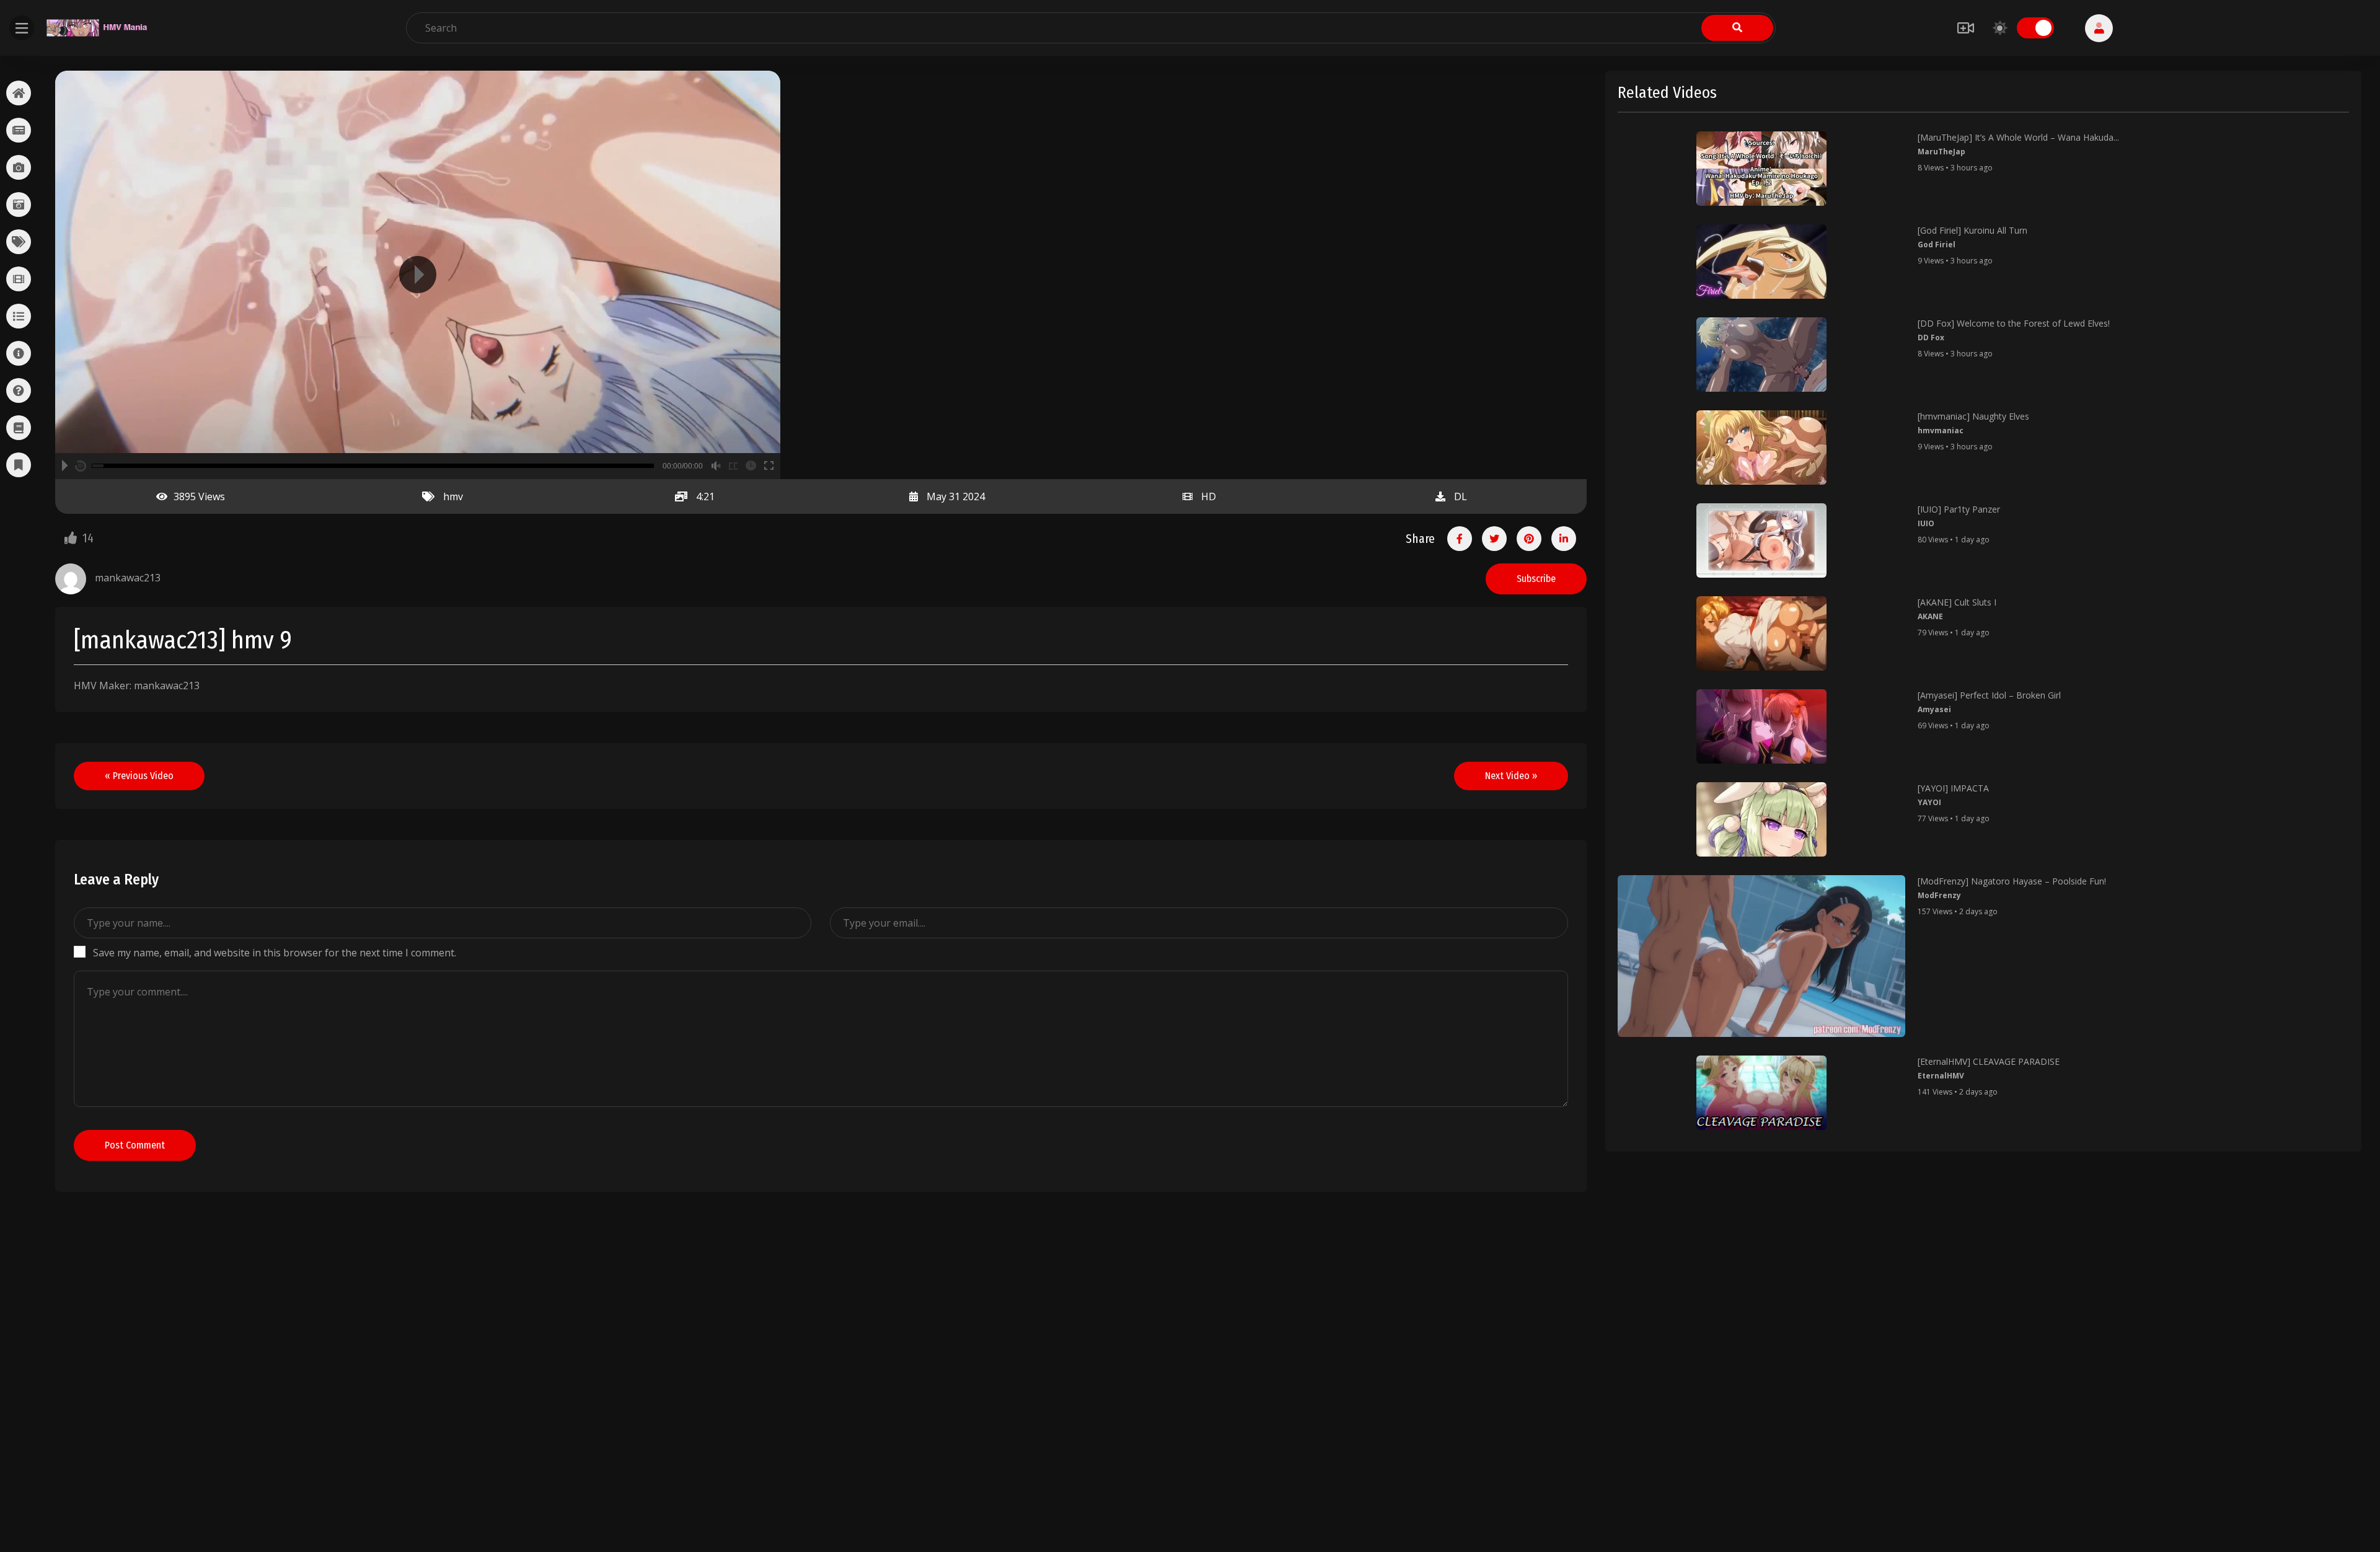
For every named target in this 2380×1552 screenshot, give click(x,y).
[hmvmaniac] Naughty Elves (1973, 416)
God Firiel (1937, 245)
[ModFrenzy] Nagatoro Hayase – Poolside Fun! (2012, 881)
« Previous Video (139, 776)
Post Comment (135, 1145)
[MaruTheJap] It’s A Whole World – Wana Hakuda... (2018, 137)
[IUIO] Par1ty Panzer (1959, 509)
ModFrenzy (1939, 895)
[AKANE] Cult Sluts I (1957, 602)
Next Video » (1511, 776)
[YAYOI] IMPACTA (1953, 788)
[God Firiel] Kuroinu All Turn (1972, 230)
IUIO (1926, 523)
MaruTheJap (1941, 152)
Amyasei (1934, 709)
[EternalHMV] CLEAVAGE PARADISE (1989, 1061)
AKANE (1930, 616)
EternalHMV (1941, 1076)
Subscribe (1536, 579)
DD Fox (1931, 337)
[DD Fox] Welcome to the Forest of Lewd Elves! (2014, 323)
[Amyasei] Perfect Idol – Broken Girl (1989, 695)
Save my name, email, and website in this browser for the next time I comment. (275, 953)
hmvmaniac (1941, 430)
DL (1461, 496)
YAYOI (1929, 802)
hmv (453, 496)
